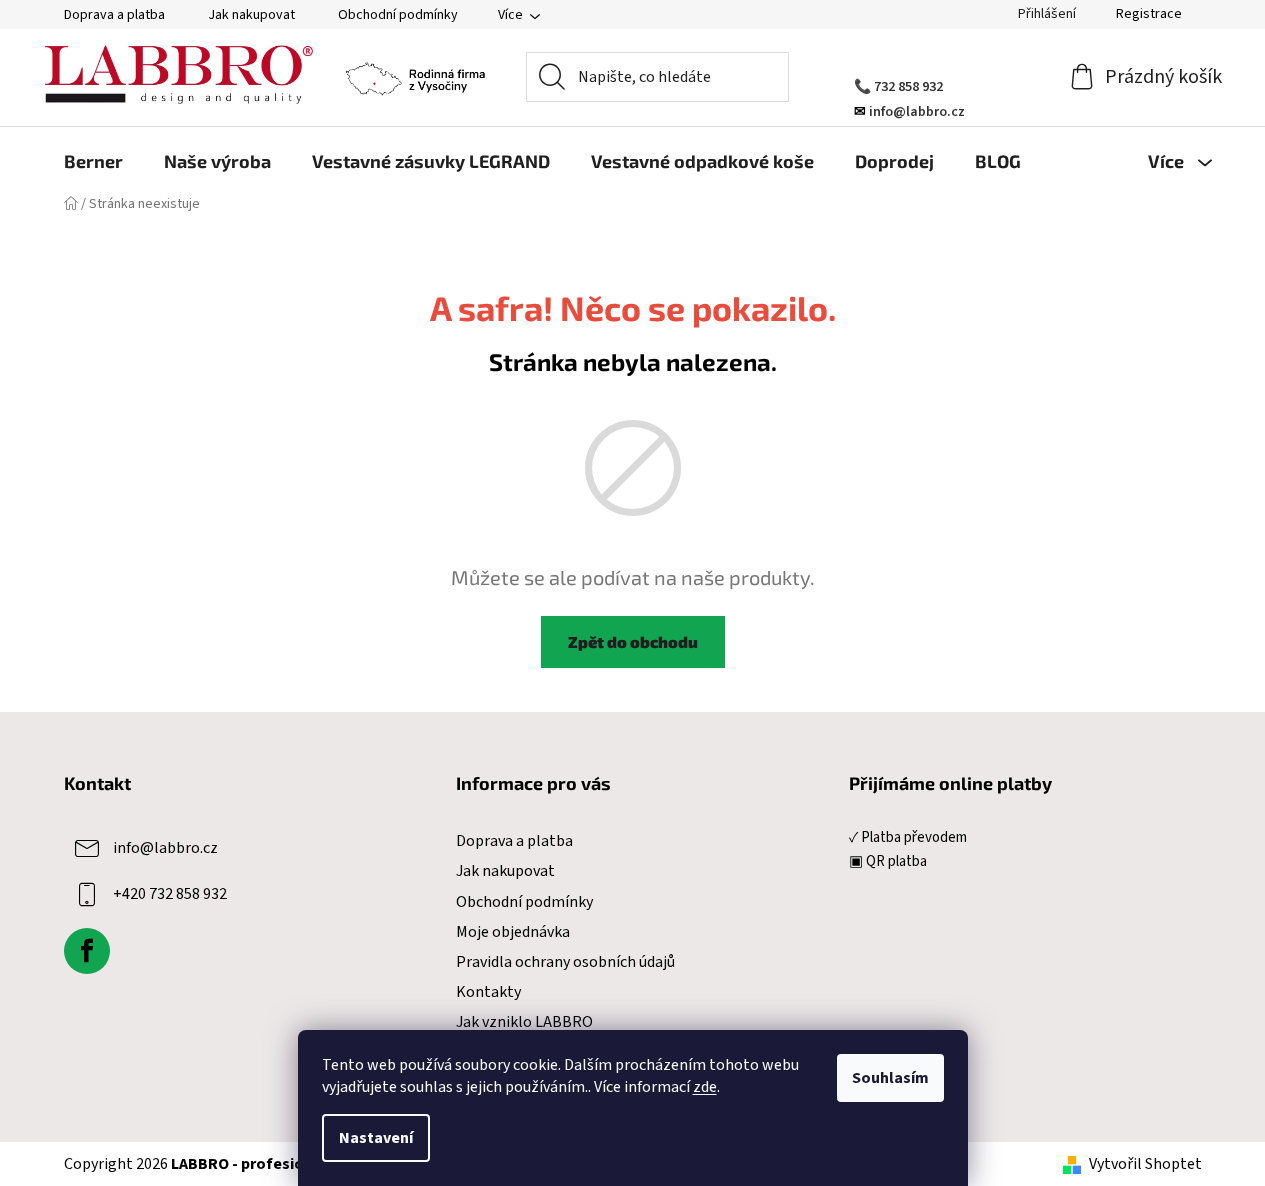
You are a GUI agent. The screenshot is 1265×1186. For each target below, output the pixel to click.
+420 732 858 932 (170, 894)
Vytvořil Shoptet (1145, 1164)
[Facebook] (87, 951)
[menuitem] (93, 161)
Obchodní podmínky (398, 15)
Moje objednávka (513, 932)
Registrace (1149, 14)
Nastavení (376, 1138)
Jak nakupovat (251, 15)
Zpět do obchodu (633, 641)
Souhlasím (890, 1078)
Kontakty (488, 992)
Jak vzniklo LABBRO (524, 1022)
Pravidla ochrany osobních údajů (565, 962)
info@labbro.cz (165, 848)
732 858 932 (908, 87)
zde (705, 1087)
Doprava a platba (114, 15)
